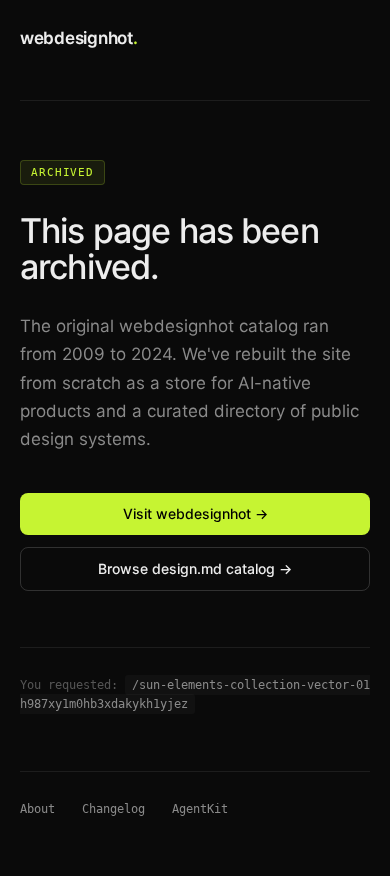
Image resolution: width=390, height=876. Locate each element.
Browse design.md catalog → (195, 568)
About (37, 809)
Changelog (113, 809)
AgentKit (200, 809)
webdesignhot (79, 38)
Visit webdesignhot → (195, 513)
